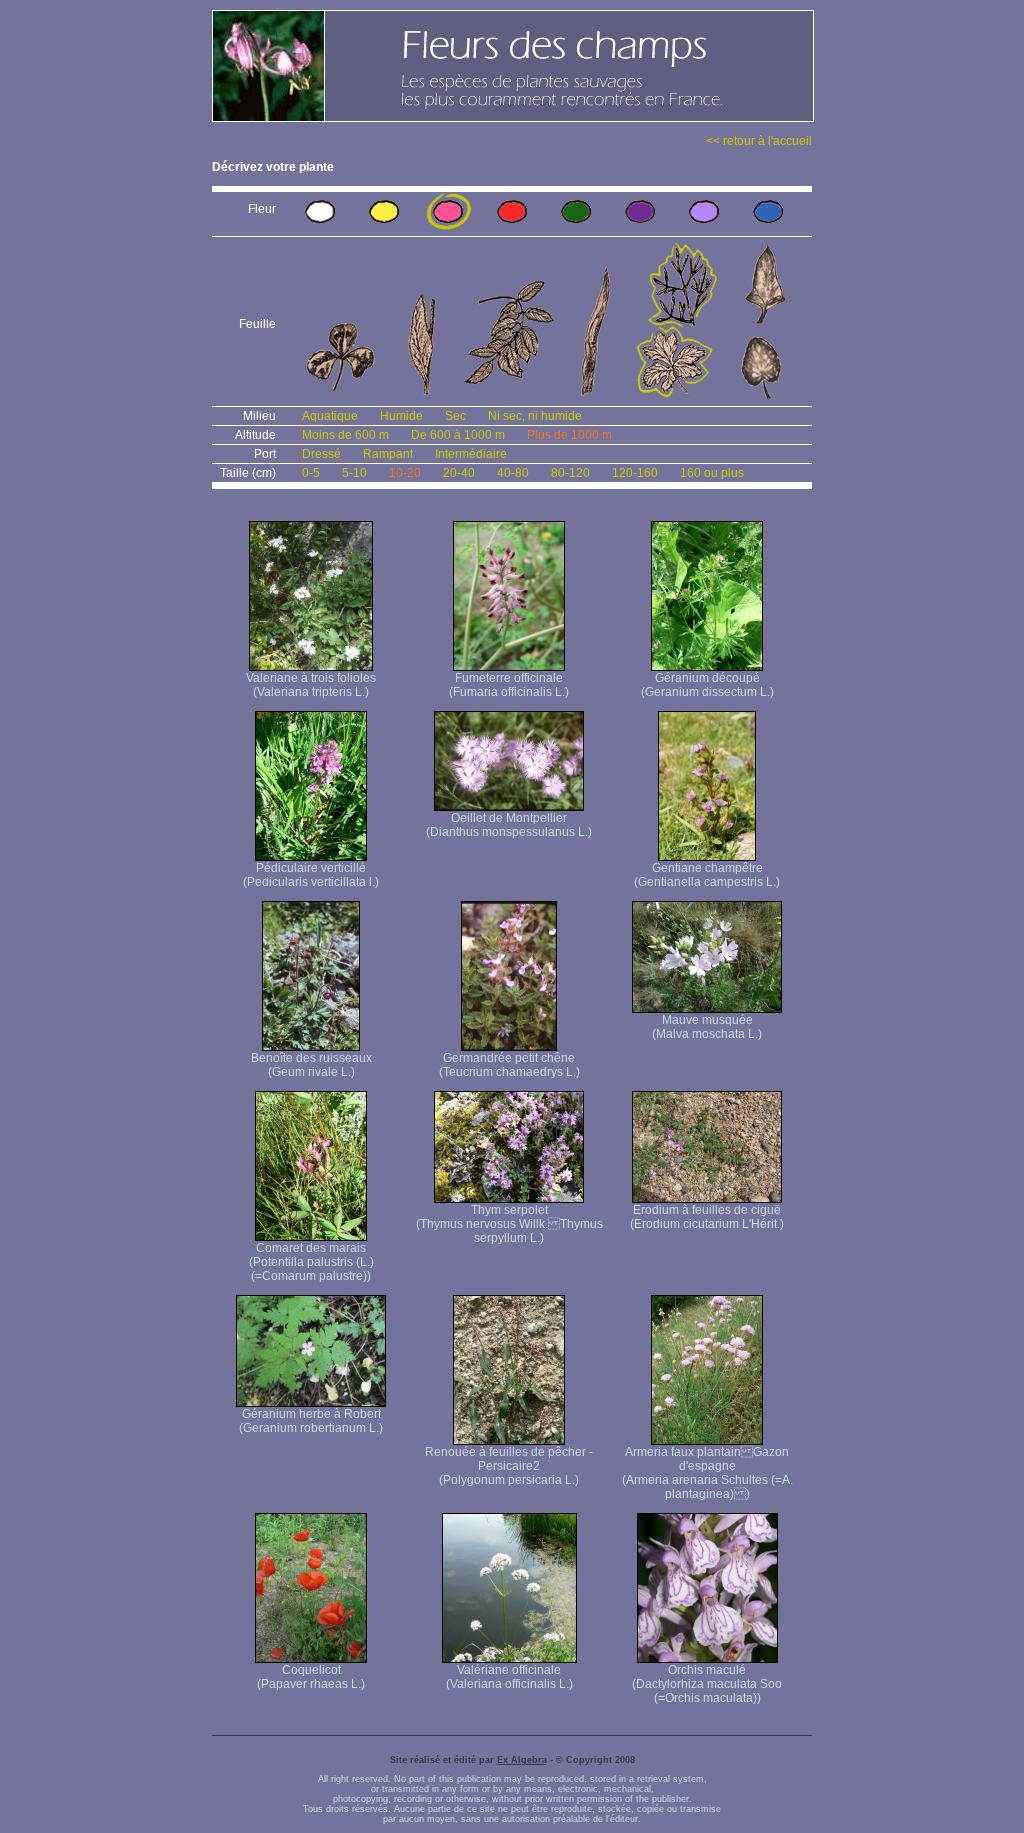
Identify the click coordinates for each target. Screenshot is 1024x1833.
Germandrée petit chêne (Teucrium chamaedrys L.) (509, 1065)
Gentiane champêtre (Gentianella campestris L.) (707, 875)
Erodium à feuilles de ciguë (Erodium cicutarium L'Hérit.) (707, 1217)
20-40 (459, 473)
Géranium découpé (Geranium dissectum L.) (707, 685)
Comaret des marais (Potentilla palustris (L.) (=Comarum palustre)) (311, 1262)
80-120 (570, 473)
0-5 (311, 473)
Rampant (388, 454)
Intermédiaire (471, 454)
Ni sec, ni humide (535, 416)
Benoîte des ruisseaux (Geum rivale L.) (311, 1065)
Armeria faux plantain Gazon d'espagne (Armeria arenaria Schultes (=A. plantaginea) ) (707, 1473)
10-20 (405, 473)
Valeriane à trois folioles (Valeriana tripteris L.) (311, 685)
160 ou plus (712, 473)
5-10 (354, 473)
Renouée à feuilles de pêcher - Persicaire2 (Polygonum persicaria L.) (509, 1466)
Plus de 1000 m (569, 435)
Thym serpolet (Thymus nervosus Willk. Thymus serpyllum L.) (509, 1224)
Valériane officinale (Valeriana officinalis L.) (509, 1677)
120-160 (635, 473)
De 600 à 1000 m (458, 435)
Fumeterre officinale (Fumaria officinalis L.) (509, 685)
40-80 (513, 473)
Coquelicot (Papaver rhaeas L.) (311, 1677)
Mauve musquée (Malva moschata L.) (707, 1027)
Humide (401, 416)
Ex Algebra (522, 1760)
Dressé (321, 454)
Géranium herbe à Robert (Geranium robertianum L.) (311, 1421)
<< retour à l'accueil (759, 141)
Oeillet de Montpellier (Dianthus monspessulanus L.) (509, 825)
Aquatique (330, 416)
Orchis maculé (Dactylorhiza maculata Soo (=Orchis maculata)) (707, 1684)
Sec (455, 416)
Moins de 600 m (345, 435)
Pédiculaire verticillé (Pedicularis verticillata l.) (311, 875)
